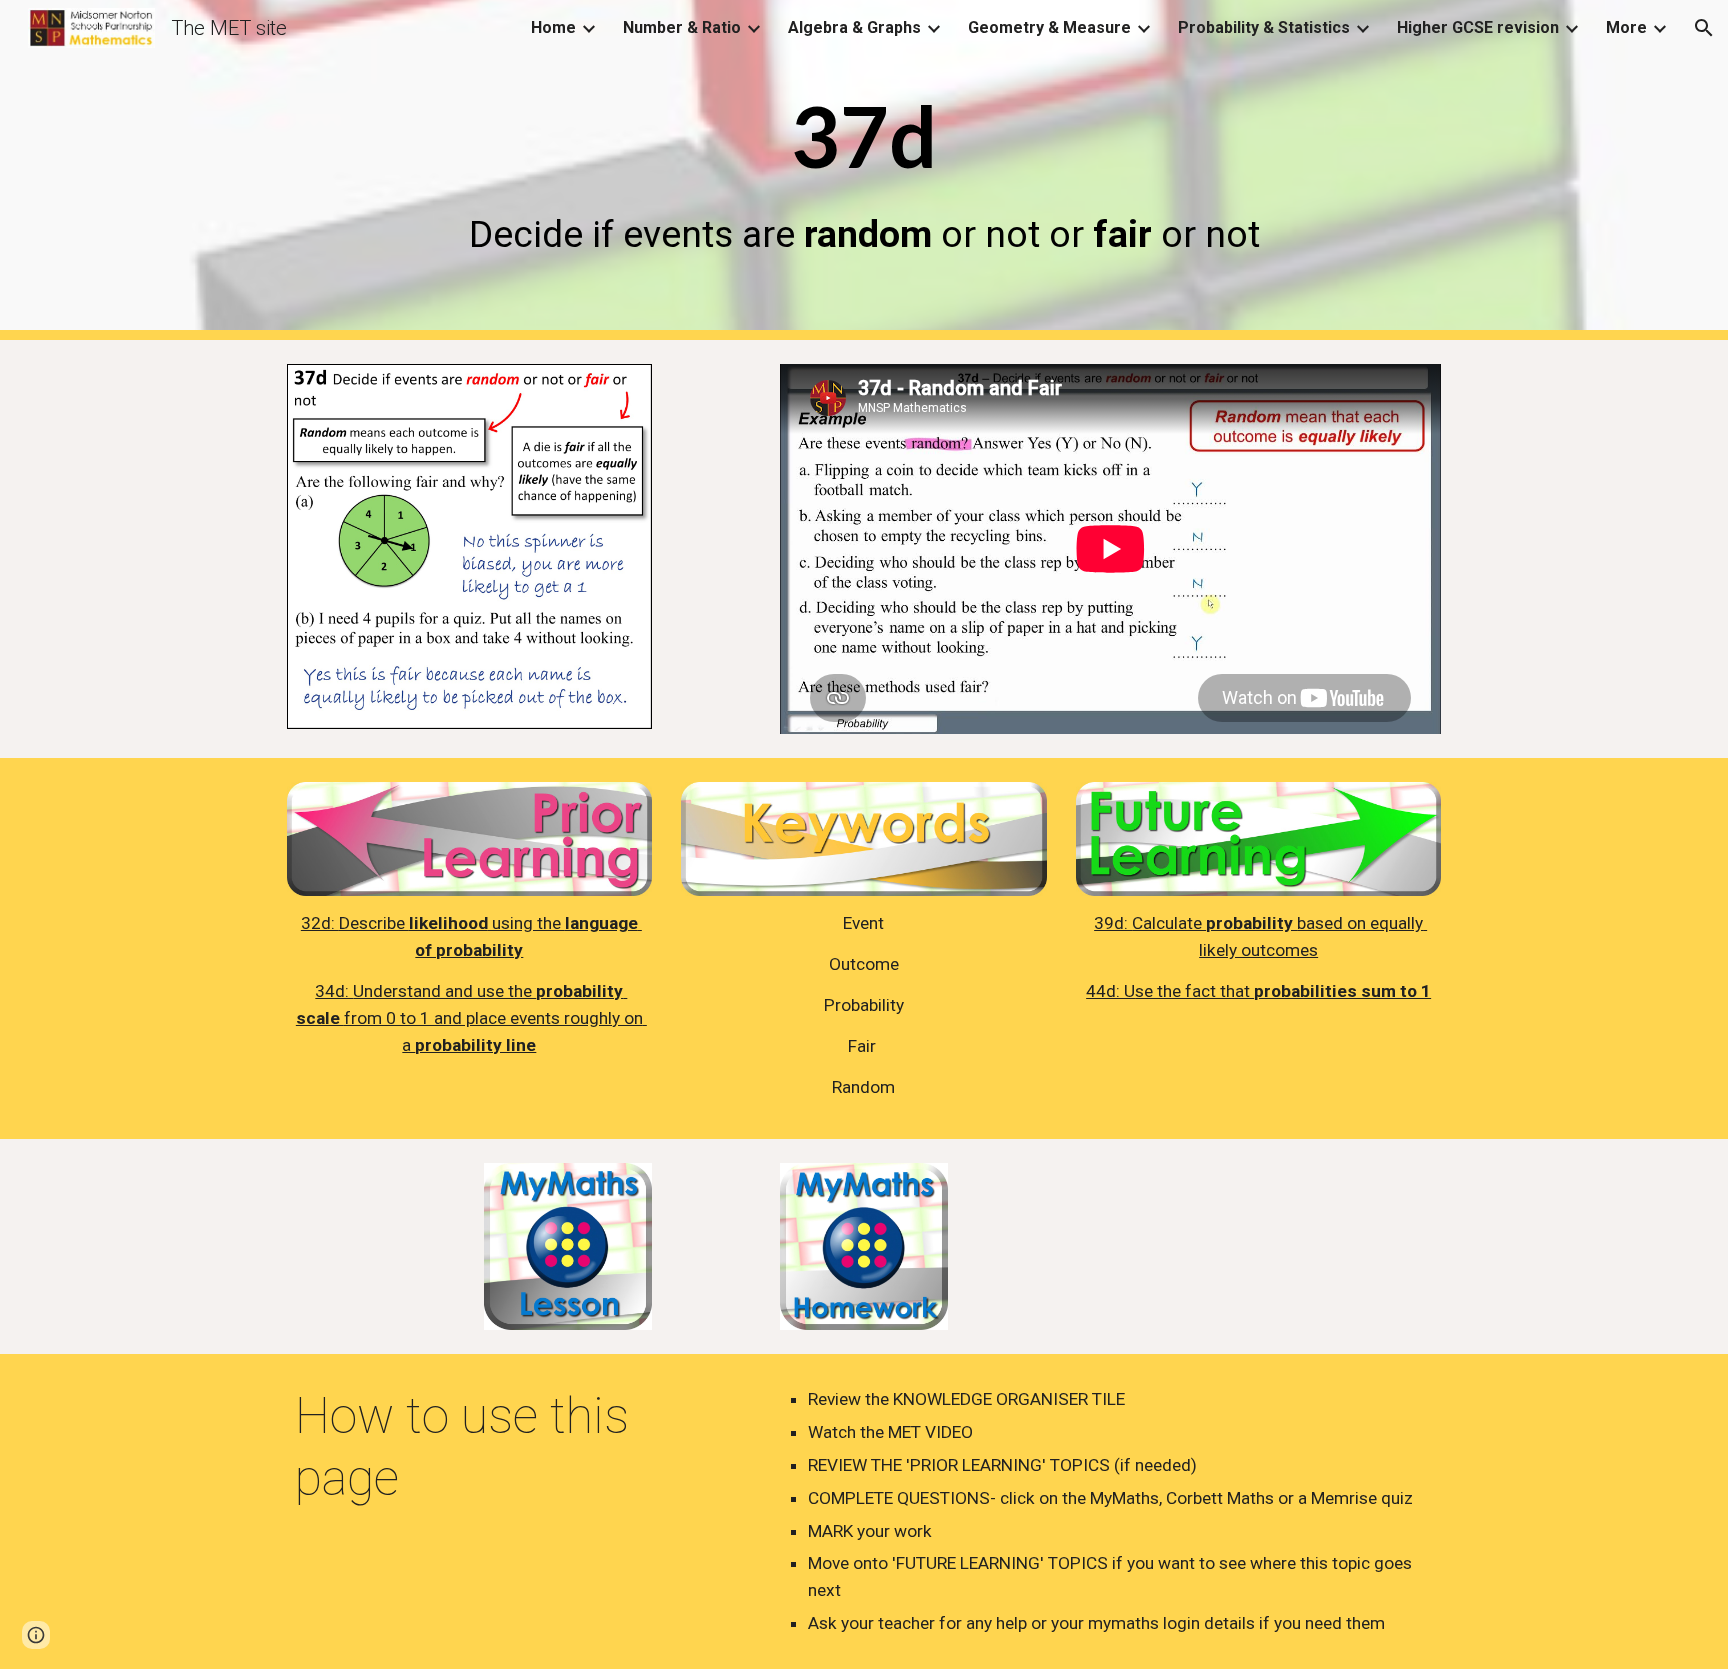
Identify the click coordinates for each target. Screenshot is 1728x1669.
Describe (374, 923)
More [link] (1626, 27)
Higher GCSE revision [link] (1478, 27)
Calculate (1169, 923)
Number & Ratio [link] (682, 27)
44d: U (1110, 991)
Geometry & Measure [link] (1049, 27)
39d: (1113, 923)
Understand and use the (444, 991)
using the (526, 923)
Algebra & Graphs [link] (854, 27)
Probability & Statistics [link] (1264, 27)
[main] (864, 169)
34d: (334, 991)
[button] (1704, 28)
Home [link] (553, 27)
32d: (320, 923)
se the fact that (1194, 991)
